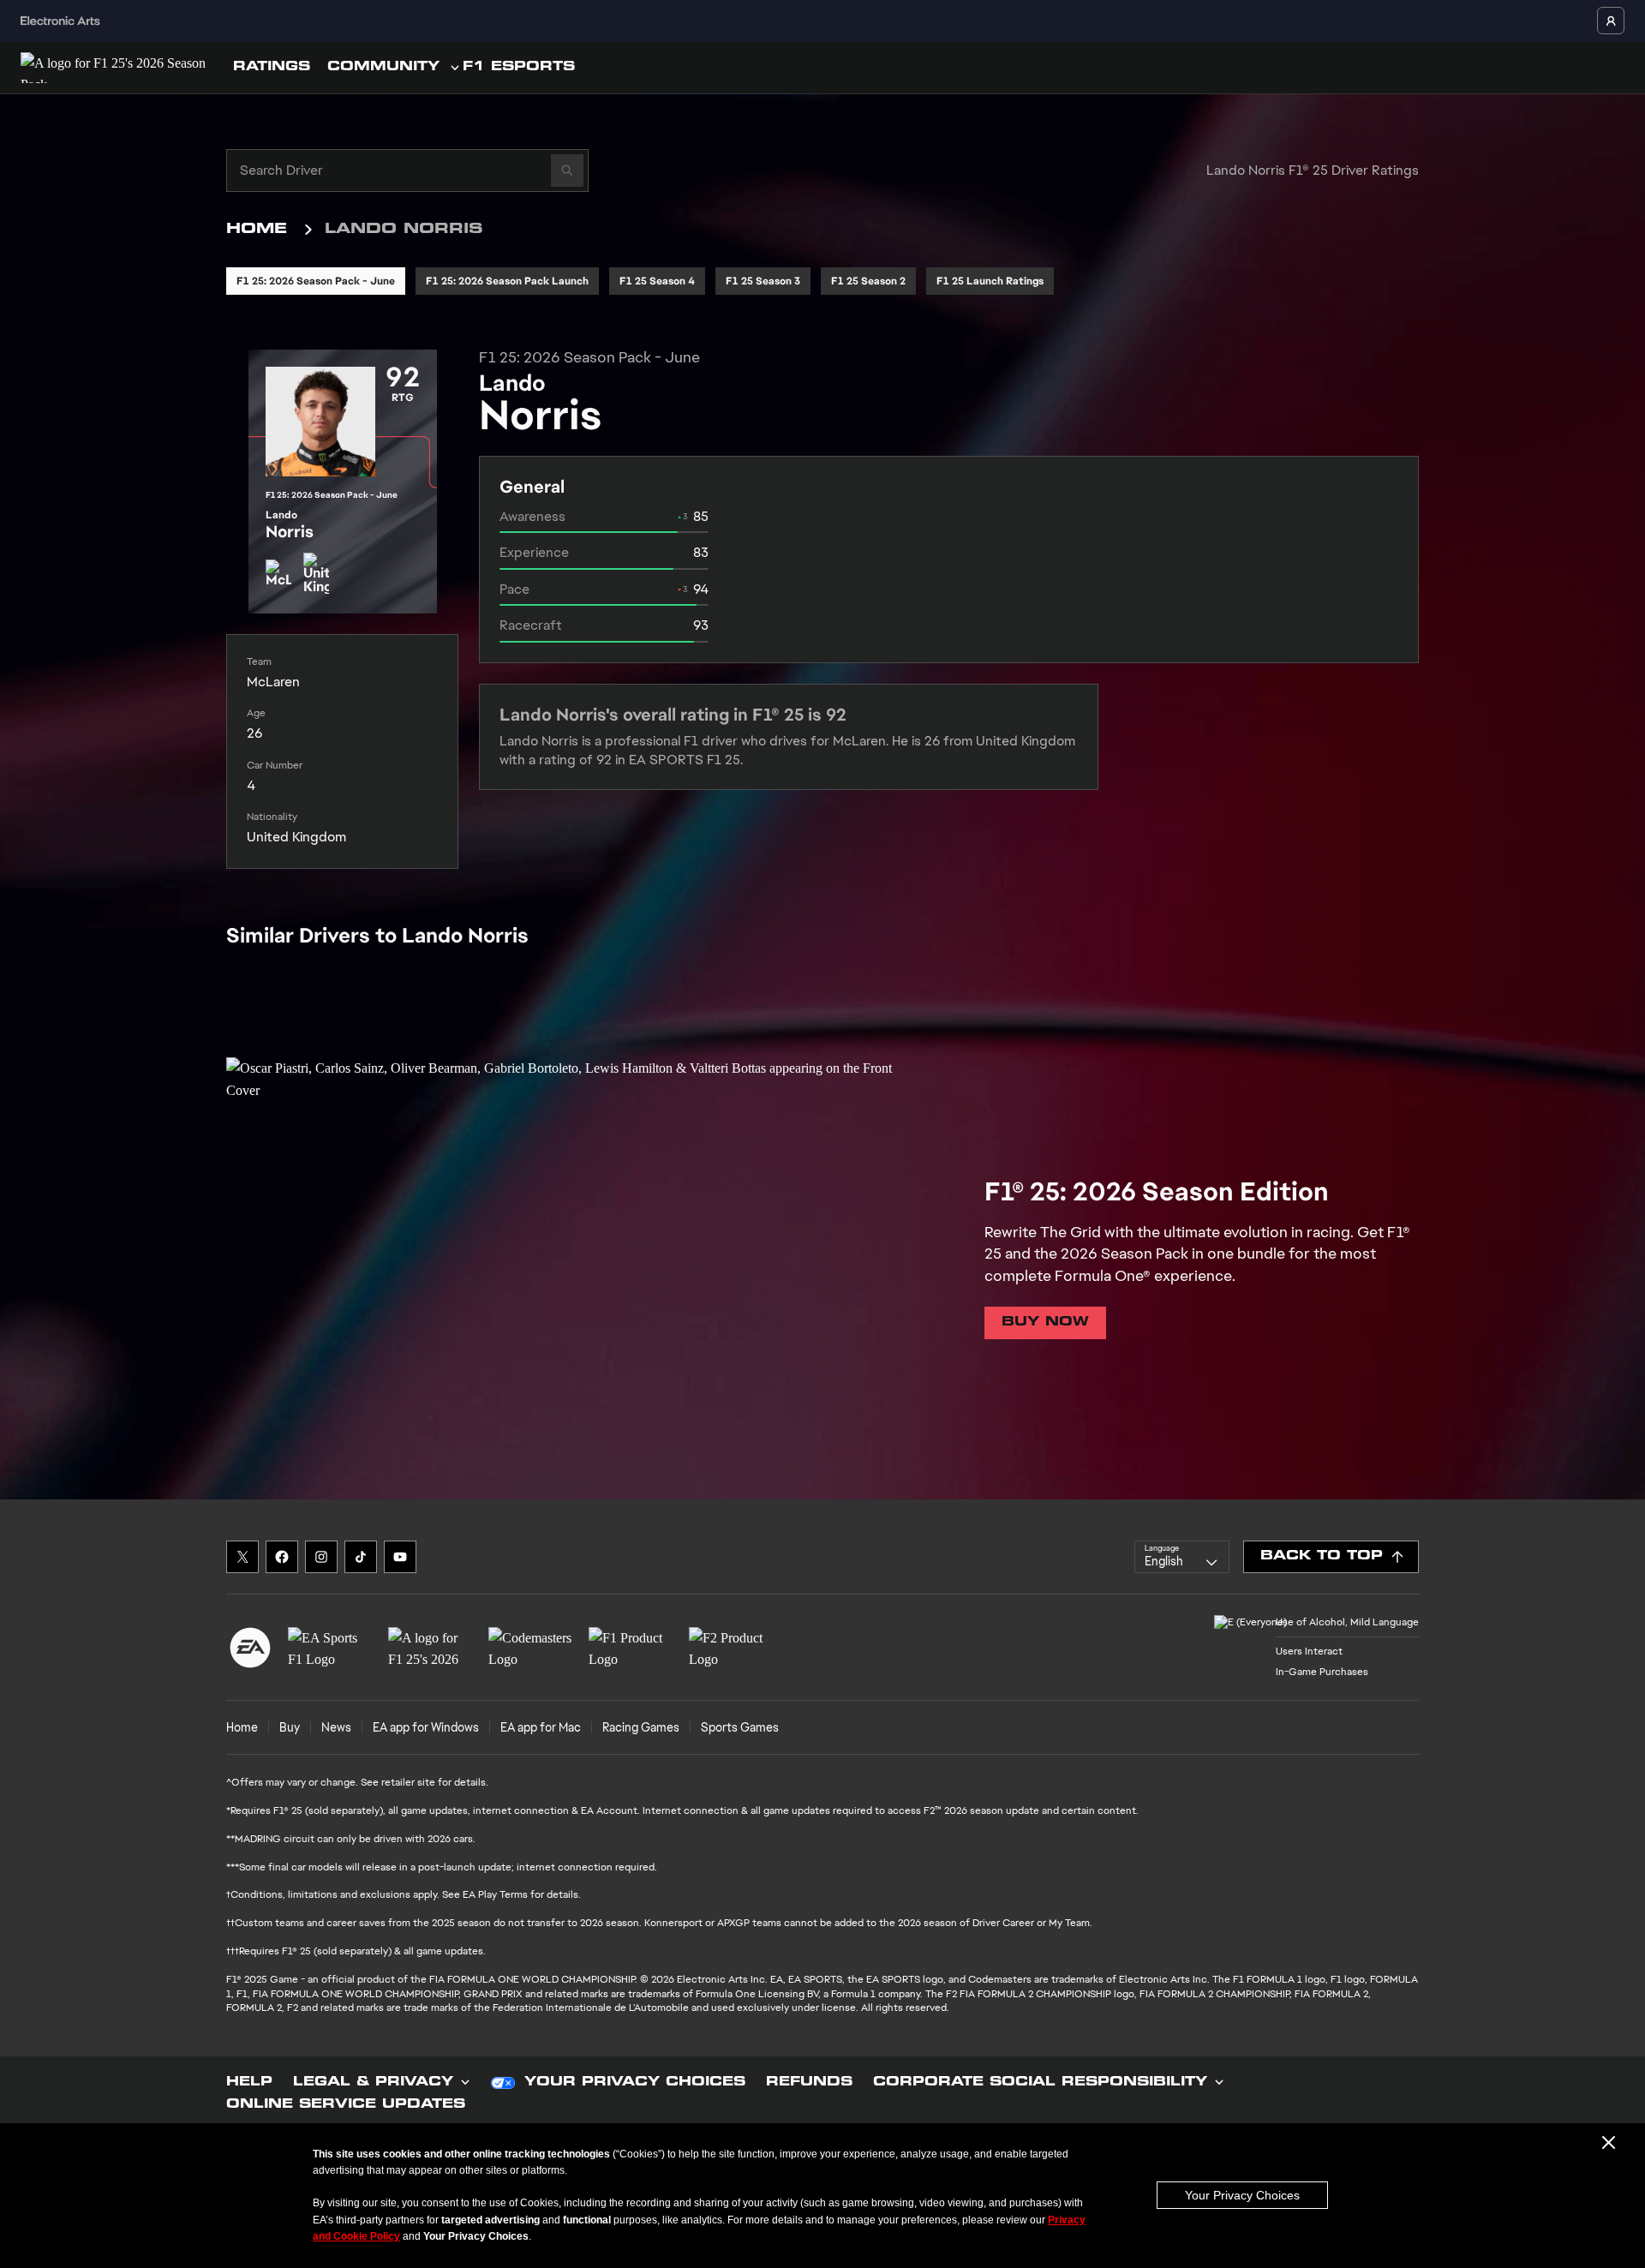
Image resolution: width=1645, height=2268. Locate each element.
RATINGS (272, 68)
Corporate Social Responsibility (1040, 2083)
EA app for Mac (541, 1727)
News (336, 1727)
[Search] (567, 171)
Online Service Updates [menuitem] (346, 2105)
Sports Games (740, 1727)
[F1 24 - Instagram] (321, 1557)
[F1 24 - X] (242, 1557)
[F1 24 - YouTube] (400, 1557)
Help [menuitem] (249, 2083)
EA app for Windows (426, 1727)
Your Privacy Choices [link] (635, 2083)
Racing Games (641, 1727)
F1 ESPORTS (519, 68)
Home (257, 230)
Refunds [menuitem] (809, 2083)
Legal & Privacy (373, 2083)
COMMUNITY (383, 68)
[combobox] (1182, 1557)
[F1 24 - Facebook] (282, 1557)
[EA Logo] (250, 1648)
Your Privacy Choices (1242, 2195)
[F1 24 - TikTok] (361, 1557)
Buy (290, 1727)
